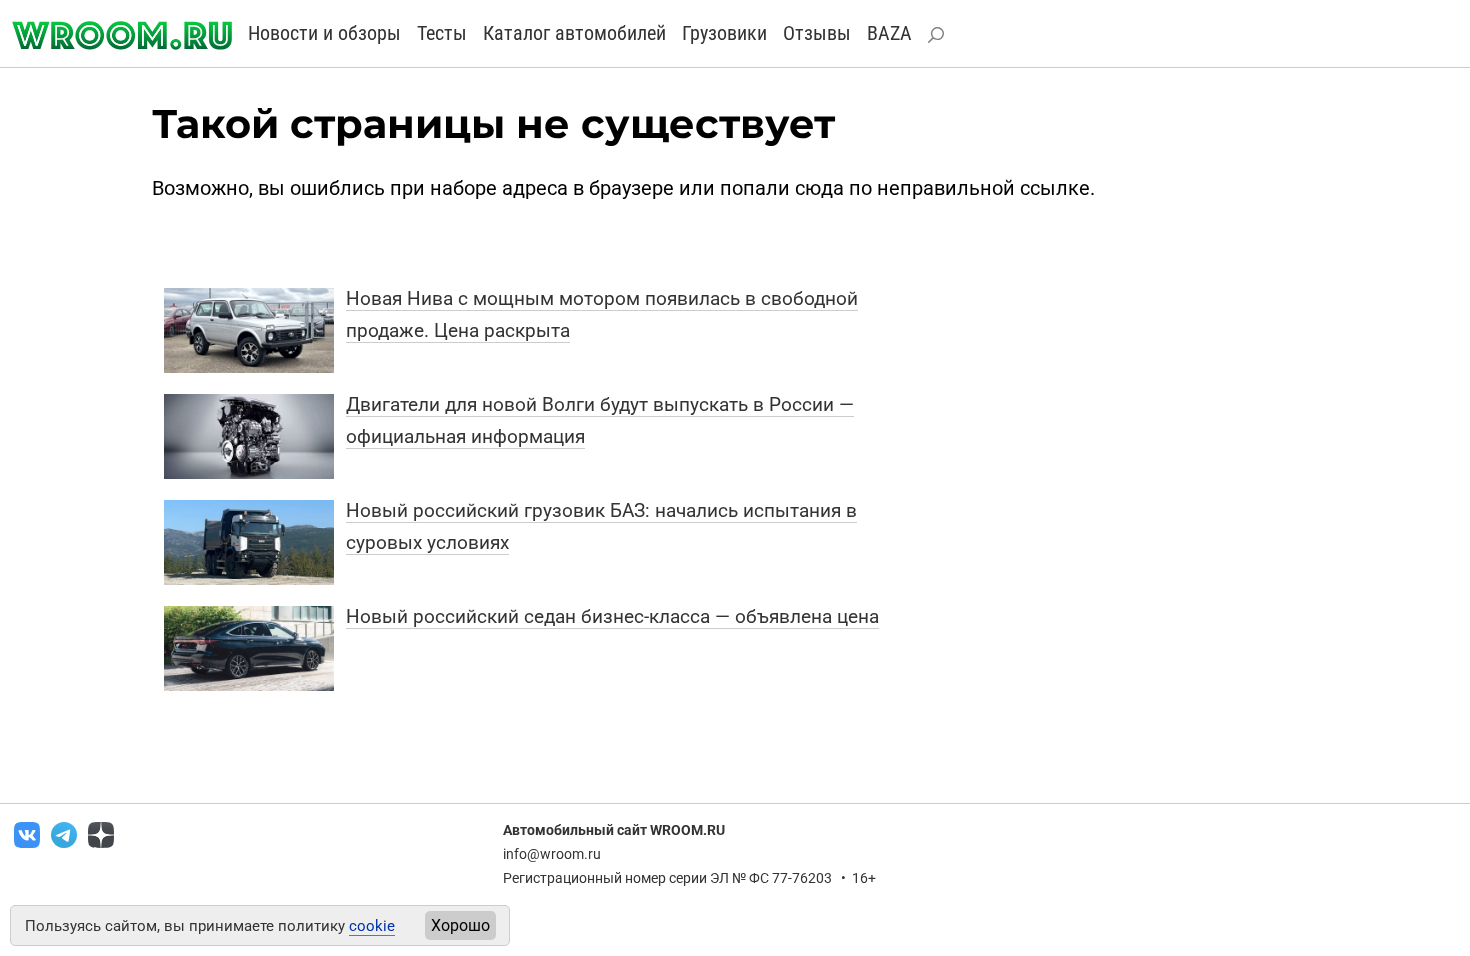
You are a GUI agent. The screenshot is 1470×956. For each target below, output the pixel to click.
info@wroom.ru (552, 854)
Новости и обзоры (324, 33)
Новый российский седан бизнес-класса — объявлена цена (612, 616)
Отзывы (817, 33)
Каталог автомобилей (574, 33)
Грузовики (724, 33)
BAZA (889, 33)
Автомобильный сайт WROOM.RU (614, 830)
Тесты (442, 33)
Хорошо (460, 925)
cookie (372, 926)
